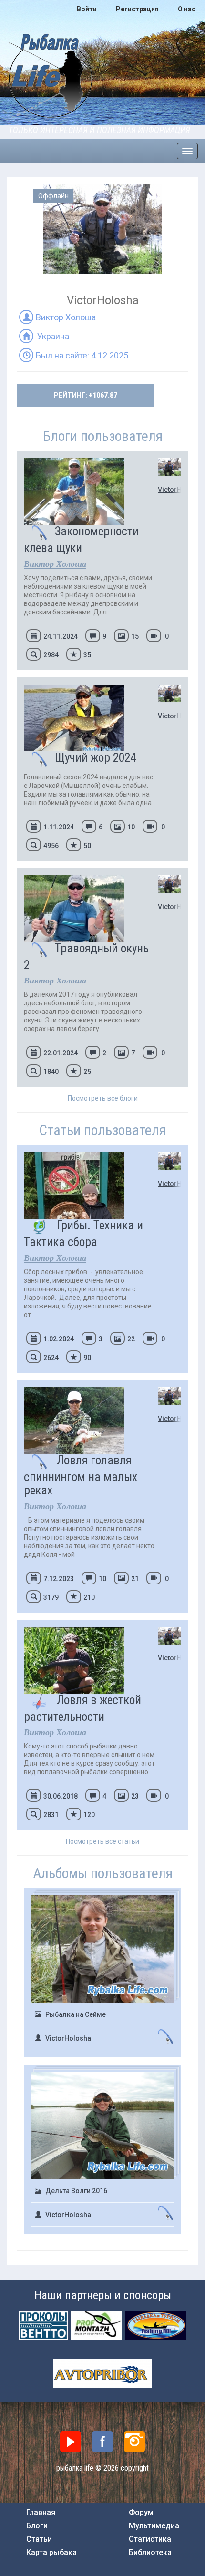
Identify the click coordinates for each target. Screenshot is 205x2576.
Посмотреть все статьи (102, 1841)
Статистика (150, 2539)
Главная (41, 2513)
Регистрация (137, 9)
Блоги (37, 2526)
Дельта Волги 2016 (76, 2191)
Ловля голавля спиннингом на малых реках (81, 1475)
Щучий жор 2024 (95, 758)
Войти (87, 9)
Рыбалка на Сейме (76, 2014)
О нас (187, 9)
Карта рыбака (51, 2553)
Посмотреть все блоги (103, 1098)
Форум (141, 2513)
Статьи (39, 2539)
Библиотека (150, 2553)
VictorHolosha (170, 490)
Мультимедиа (154, 2526)
